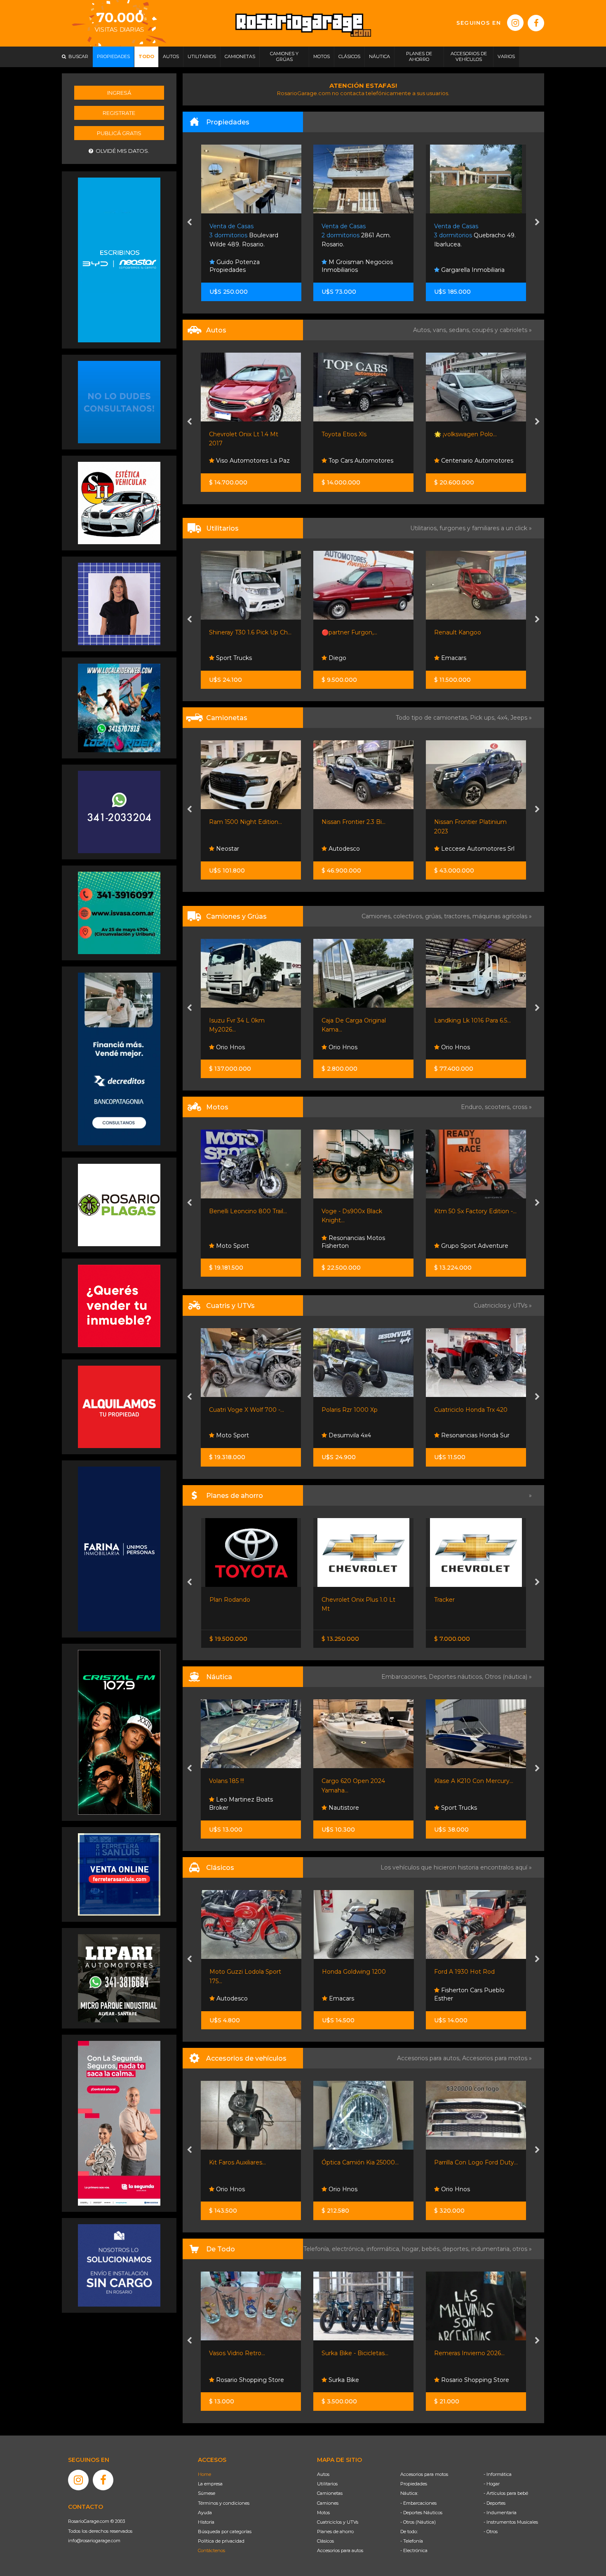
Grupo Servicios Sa (467, 1246)
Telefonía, (318, 2249)
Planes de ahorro (335, 2532)
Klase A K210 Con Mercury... (362, 1781)
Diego (224, 658)
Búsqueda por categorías (225, 2532)
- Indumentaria (500, 2513)
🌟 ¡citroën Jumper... (463, 632)
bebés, (432, 2249)
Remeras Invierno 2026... (357, 2353)
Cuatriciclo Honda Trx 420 (359, 1410)
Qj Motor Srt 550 (458, 1211)
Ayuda (205, 2513)
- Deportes (494, 2503)
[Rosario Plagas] (119, 1205)
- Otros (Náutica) (418, 2522)
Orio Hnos (230, 1047)
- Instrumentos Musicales (511, 2522)
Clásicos (325, 2541)
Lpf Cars (452, 461)
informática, (384, 2249)
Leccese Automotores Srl (365, 849)
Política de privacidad (221, 2541)
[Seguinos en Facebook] (536, 23)
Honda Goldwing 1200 (241, 1972)
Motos (323, 2513)
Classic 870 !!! (453, 1781)
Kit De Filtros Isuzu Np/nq (471, 2162)
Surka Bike (231, 2380)
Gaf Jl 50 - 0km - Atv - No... (472, 1410)
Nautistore (231, 1808)
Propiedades (414, 2484)
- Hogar (492, 2484)
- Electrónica (414, 2550)
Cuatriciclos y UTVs (338, 2522)
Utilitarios (327, 2484)
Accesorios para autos (340, 2550)
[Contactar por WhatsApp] (119, 402)
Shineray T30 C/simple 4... (470, 1020)
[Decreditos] (119, 1058)
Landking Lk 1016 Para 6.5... (360, 1020)
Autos (323, 2474)
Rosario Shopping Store (362, 2380)
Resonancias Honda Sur (362, 1435)
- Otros (491, 2532)
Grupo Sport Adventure (362, 1246)
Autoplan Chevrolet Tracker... (475, 1600)
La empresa (210, 2484)
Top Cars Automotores (248, 461)
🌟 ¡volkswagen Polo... (353, 434)
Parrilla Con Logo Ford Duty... (364, 2162)
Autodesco (231, 849)
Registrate (119, 113)
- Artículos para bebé (506, 2493)
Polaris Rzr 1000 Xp (237, 1410)
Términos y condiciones (224, 2503)
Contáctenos (211, 2550)
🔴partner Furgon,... (237, 632)
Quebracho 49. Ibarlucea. (362, 235)
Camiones (328, 2503)
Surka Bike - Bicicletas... (243, 2353)
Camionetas (330, 2493)
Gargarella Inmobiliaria (359, 270)
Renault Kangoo (345, 632)
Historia (206, 2522)
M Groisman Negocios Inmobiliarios (245, 266)
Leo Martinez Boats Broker (466, 1804)
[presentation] (189, 223)
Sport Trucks (458, 1435)
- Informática (498, 2474)
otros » (522, 2249)
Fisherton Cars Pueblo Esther (357, 1994)
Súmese (207, 2493)
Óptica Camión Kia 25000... (248, 2162)
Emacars (341, 658)
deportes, (457, 2249)
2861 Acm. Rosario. (244, 235)
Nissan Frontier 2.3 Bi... (241, 822)
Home (204, 2474)
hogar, (412, 2249)
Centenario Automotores (364, 461)
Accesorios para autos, (430, 2058)
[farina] (119, 1549)
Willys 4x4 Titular (458, 1972)
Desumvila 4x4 (237, 1435)
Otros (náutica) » (508, 1677)
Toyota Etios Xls (232, 434)
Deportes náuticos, (457, 1677)
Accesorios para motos (495, 2058)
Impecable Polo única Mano (474, 434)
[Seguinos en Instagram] (515, 23)
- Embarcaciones (418, 2503)
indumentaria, (492, 2249)
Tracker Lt (448, 822)
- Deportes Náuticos (421, 2513)
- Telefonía (412, 2541)
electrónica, (349, 2249)
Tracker (332, 1600)
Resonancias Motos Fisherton (241, 1242)
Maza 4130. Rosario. (470, 235)
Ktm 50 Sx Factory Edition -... (363, 1211)
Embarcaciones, (405, 1677)
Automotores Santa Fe (473, 1998)
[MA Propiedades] (119, 1306)
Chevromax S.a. (462, 849)
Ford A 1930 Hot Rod (352, 1972)
